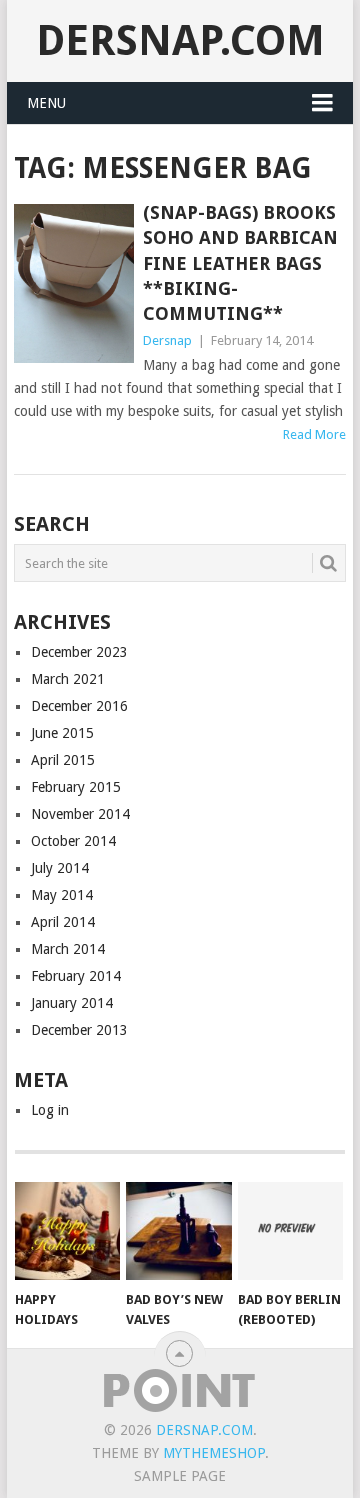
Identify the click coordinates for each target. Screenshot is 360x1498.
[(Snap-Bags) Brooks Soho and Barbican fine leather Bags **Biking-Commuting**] (73, 283)
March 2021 (68, 679)
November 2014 (80, 814)
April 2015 (63, 760)
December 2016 (79, 706)
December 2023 (79, 652)
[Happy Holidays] (67, 1231)
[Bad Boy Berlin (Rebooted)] (290, 1231)
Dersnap (167, 340)
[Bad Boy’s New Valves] (178, 1231)
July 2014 (60, 868)
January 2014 (72, 1003)
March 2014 (68, 949)
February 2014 (76, 976)
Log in (50, 1110)
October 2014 (73, 841)
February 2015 (76, 787)
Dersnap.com (180, 40)
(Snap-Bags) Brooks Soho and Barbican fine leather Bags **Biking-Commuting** (240, 263)
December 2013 (79, 1030)
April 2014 (63, 922)
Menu (46, 103)
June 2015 (62, 733)
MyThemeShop (214, 1453)
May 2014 (62, 895)
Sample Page (180, 1476)
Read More (314, 434)
